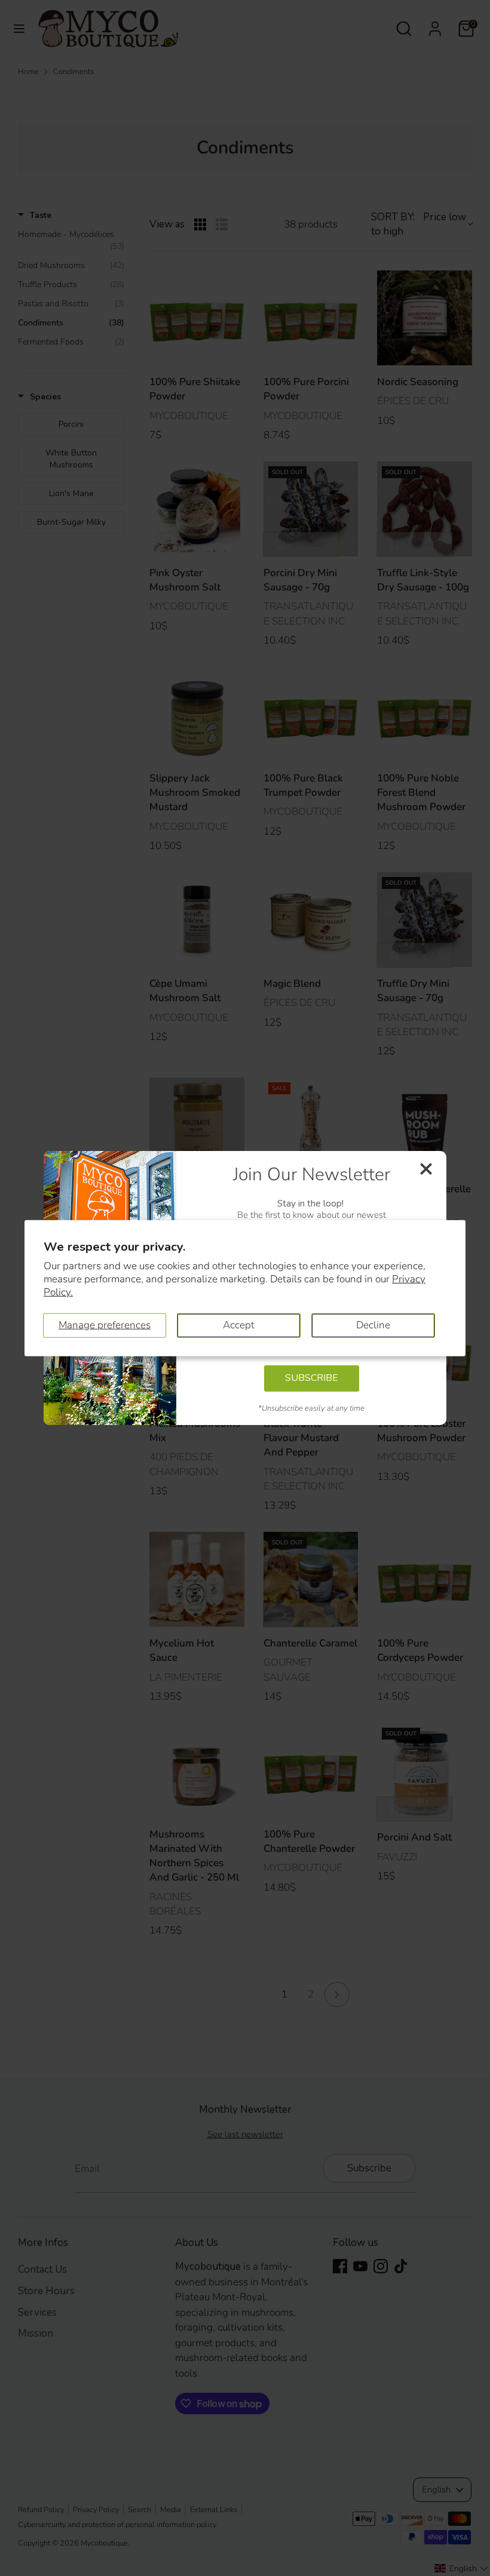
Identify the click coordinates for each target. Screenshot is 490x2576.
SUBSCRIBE (312, 1378)
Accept (239, 1325)
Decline (373, 1325)
